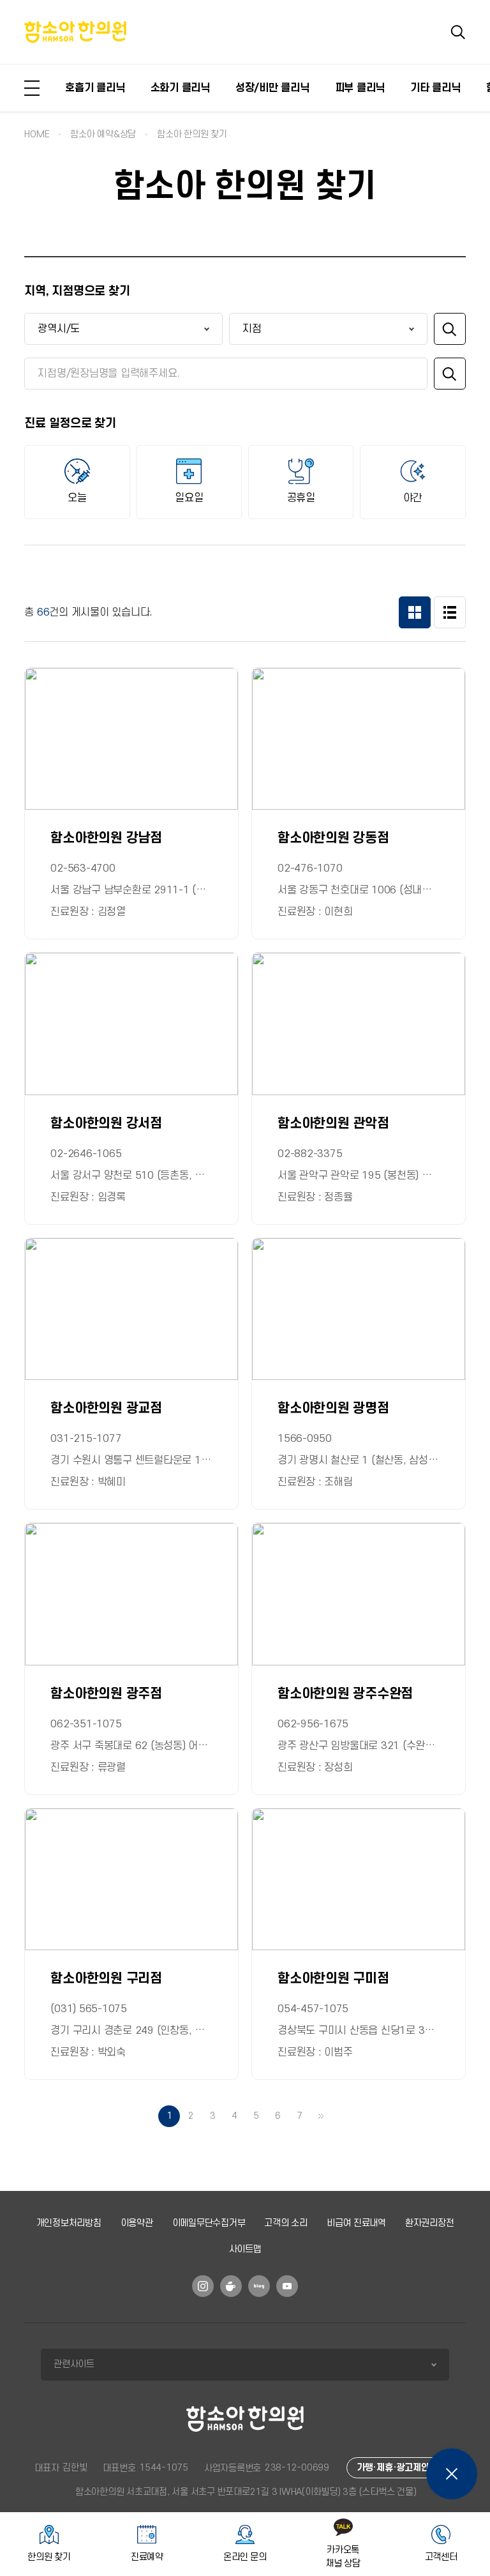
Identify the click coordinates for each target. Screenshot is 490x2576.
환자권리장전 (430, 2223)
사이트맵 (245, 2249)
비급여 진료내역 (356, 2223)
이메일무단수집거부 (209, 2223)
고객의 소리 (286, 2223)
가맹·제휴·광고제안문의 (401, 2468)
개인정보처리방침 (69, 2223)
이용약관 (137, 2223)
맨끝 (321, 2116)
